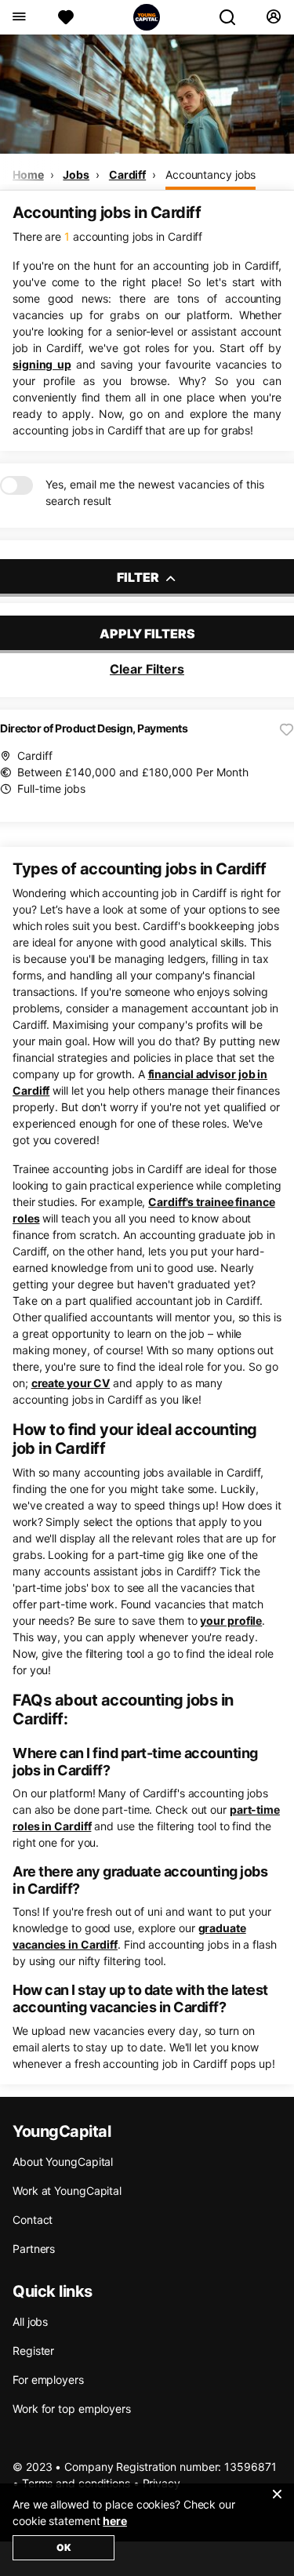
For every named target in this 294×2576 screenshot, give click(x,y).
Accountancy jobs (211, 174)
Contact (33, 2220)
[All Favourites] (66, 17)
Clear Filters (147, 669)
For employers (48, 2380)
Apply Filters (147, 634)
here (115, 2521)
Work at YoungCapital (67, 2191)
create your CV (71, 1383)
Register (33, 2351)
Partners (34, 2249)
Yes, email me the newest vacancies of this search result (155, 492)
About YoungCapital (63, 2162)
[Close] (277, 2504)
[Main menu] (18, 17)
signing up (42, 364)
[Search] (234, 17)
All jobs (30, 2322)
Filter (139, 577)
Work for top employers (72, 2409)
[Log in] (273, 17)
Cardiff (127, 174)
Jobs (76, 174)
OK (64, 2547)
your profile (231, 1620)
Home (28, 174)
